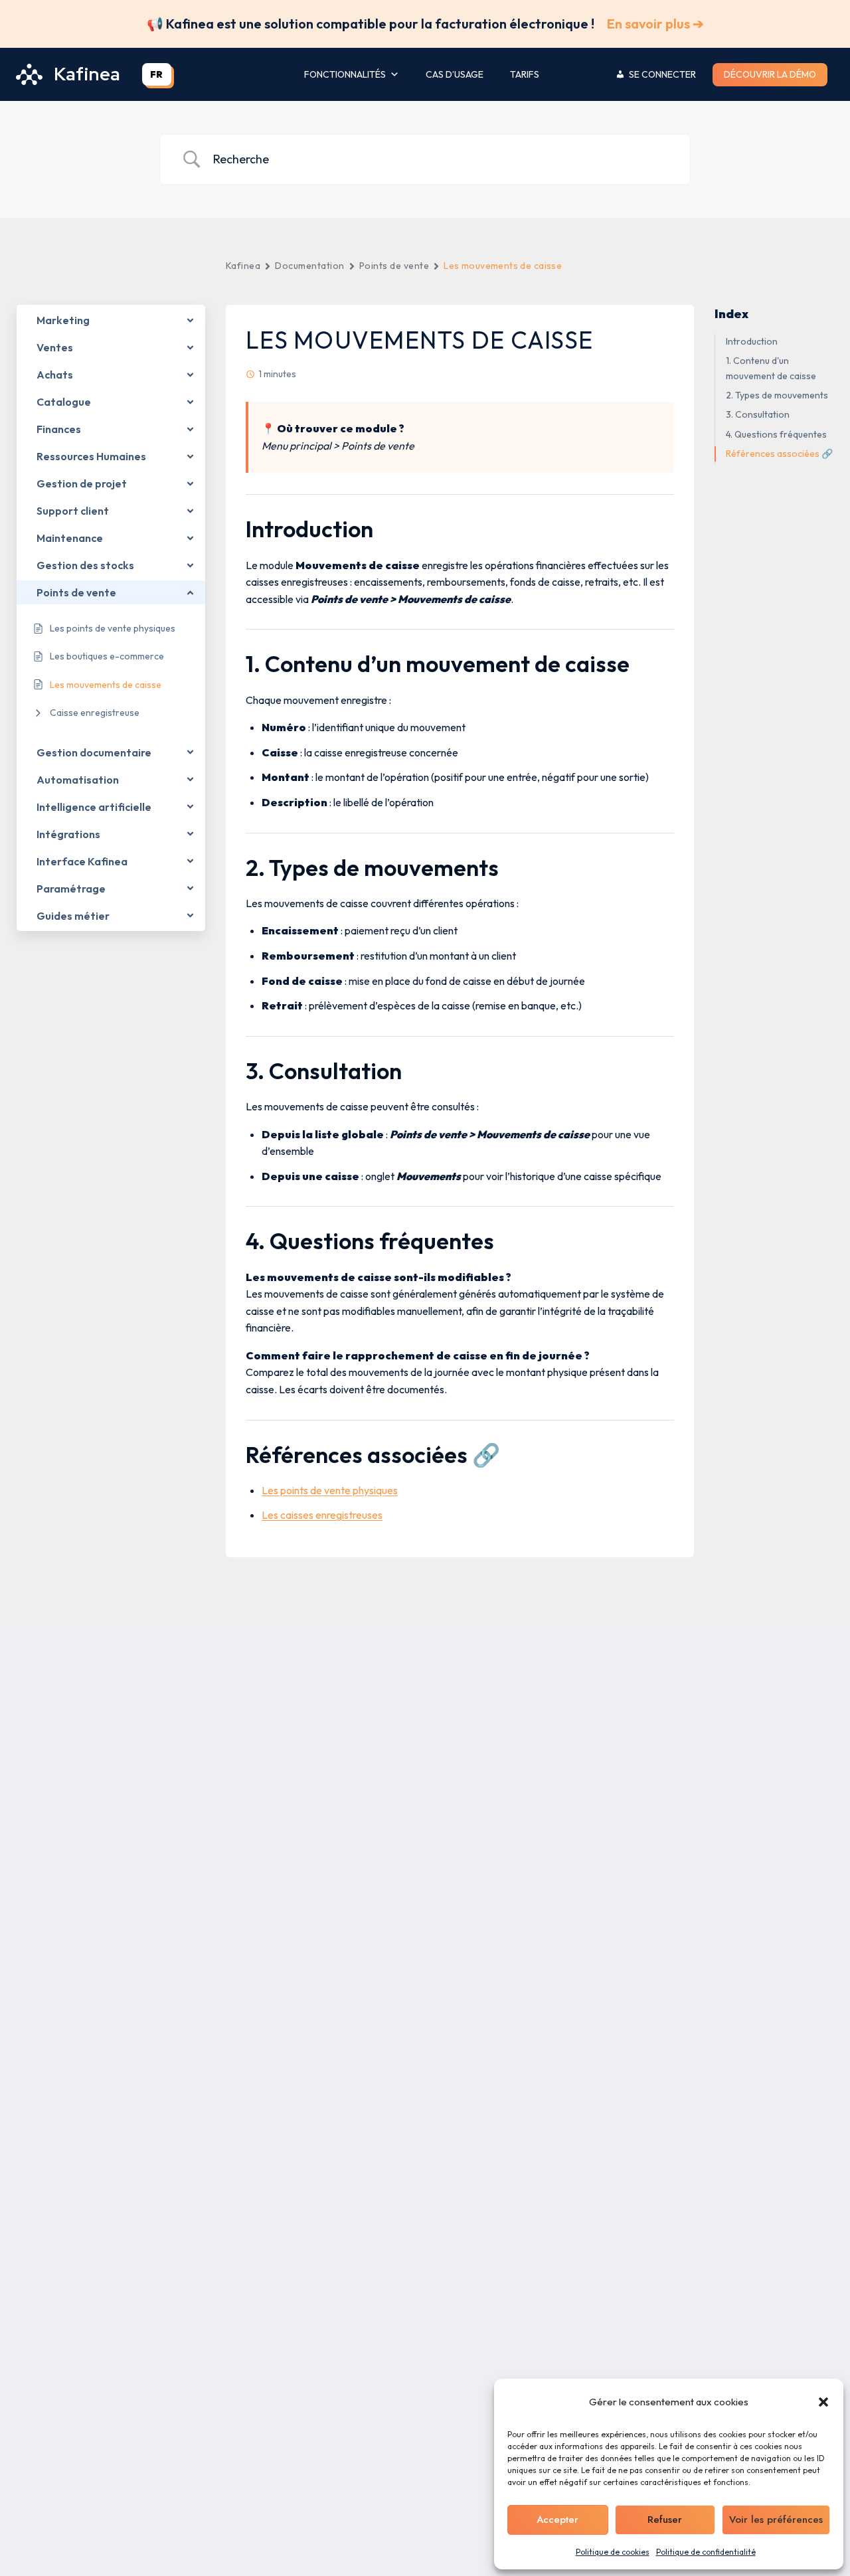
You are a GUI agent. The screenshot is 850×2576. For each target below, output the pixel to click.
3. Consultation (758, 414)
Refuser (665, 2520)
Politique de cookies (613, 2552)
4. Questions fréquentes (776, 434)
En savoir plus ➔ (655, 24)
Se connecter (662, 74)
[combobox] (157, 74)
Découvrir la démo (770, 74)
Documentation (309, 266)
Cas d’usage (455, 74)
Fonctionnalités (345, 74)
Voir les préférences (776, 2520)
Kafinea (243, 266)
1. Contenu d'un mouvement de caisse (771, 368)
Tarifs (525, 74)
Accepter (557, 2520)
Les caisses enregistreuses (322, 1515)
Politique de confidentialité (706, 2552)
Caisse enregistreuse (95, 713)
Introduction (752, 341)
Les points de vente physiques (330, 1490)
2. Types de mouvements (777, 395)
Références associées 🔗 (779, 454)
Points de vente (394, 266)
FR (157, 74)
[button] (823, 2402)
